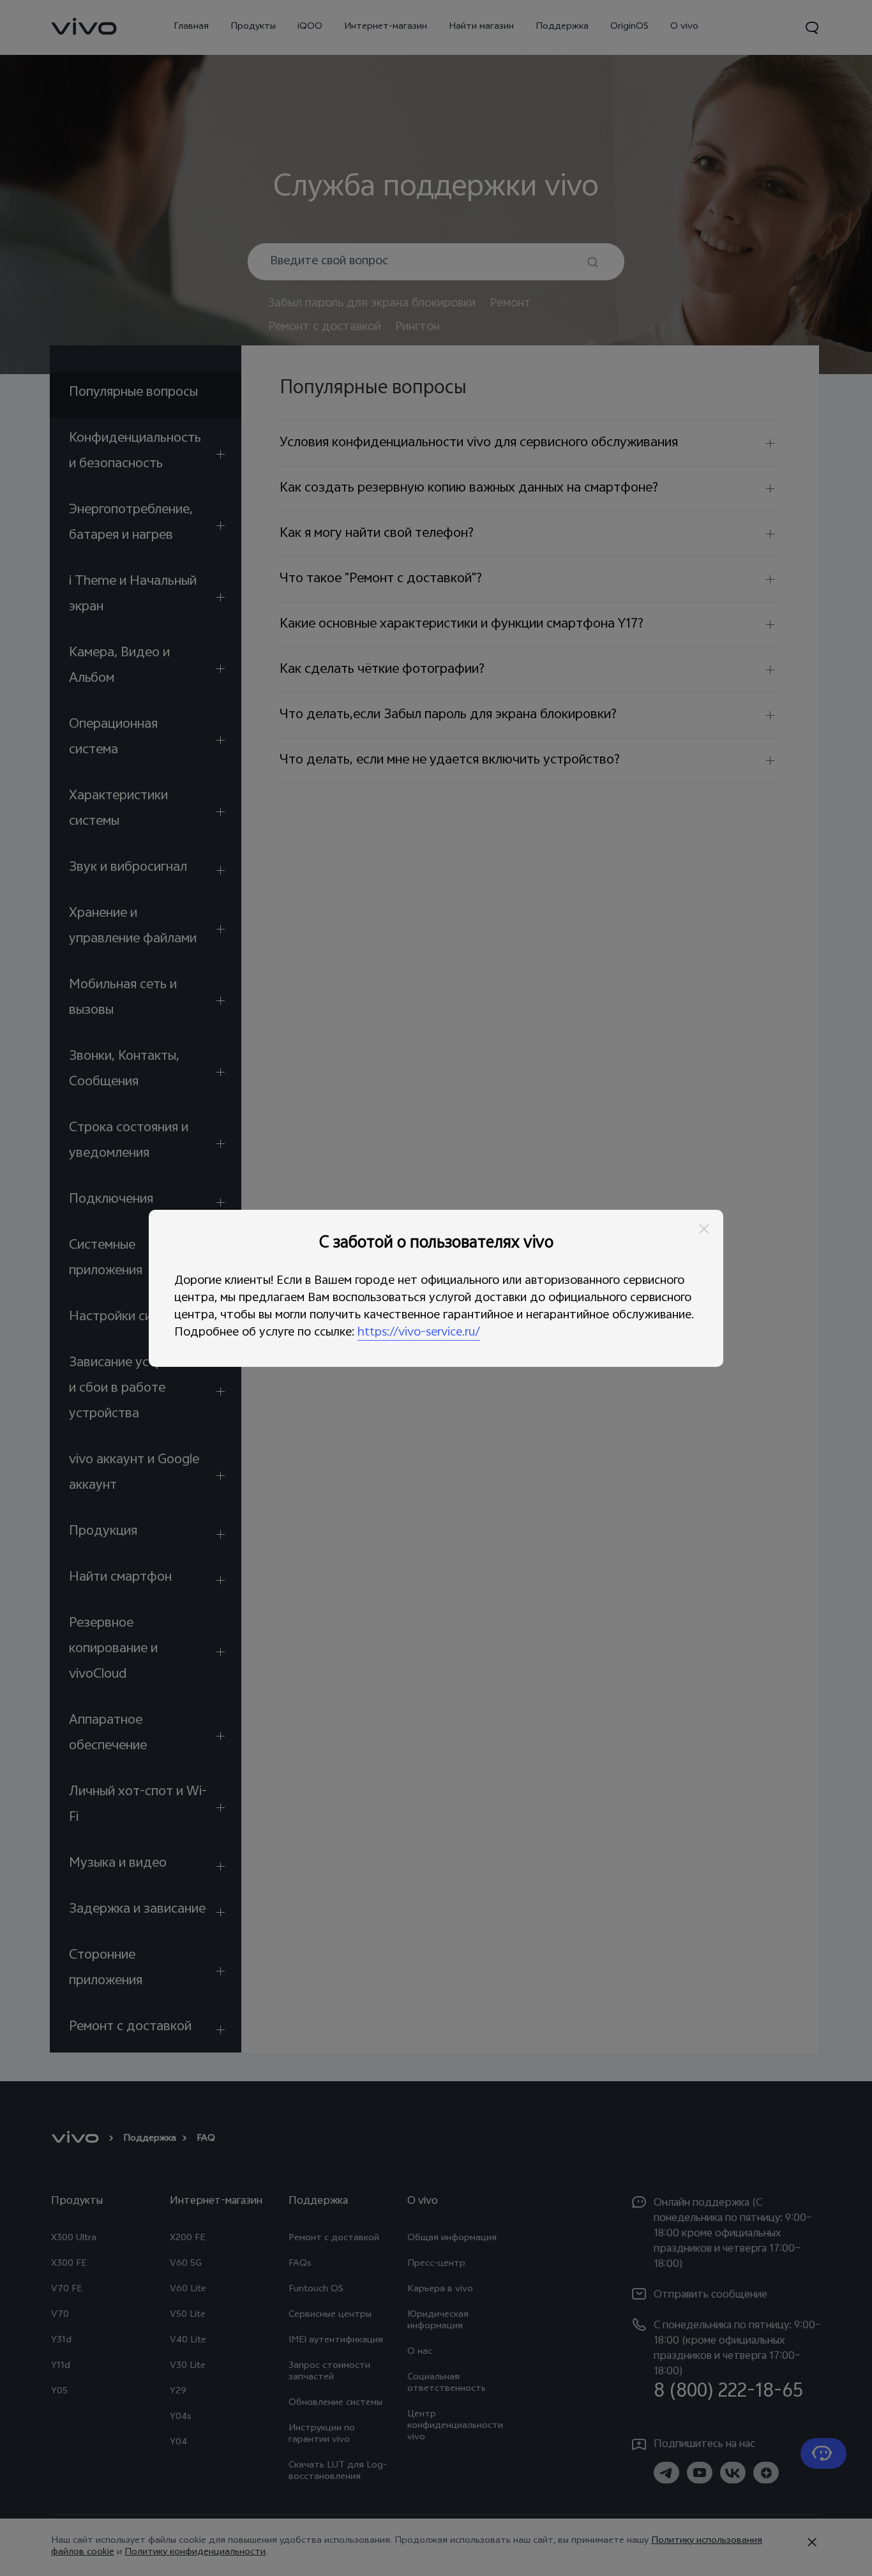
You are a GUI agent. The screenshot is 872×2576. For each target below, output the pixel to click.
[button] (704, 1229)
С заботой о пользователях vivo (436, 1244)
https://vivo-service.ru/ (419, 1333)
